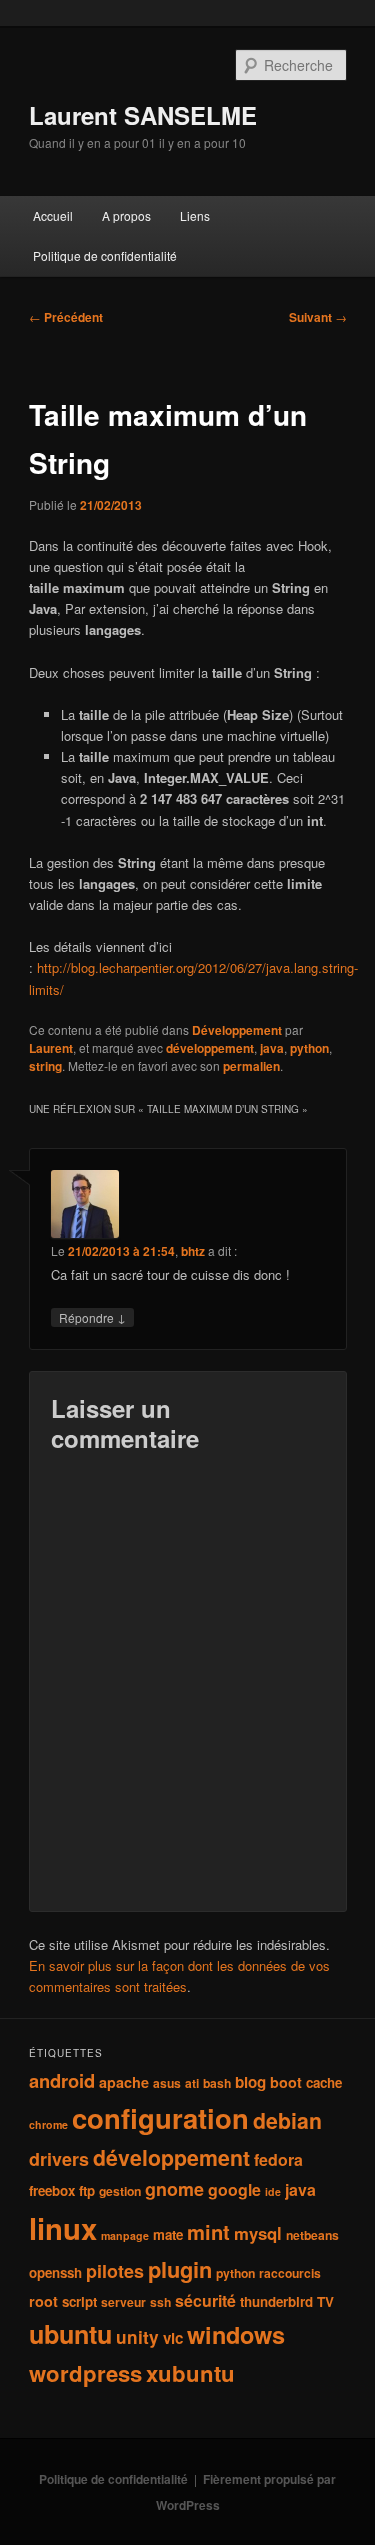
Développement (237, 1030)
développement (210, 1048)
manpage (125, 2235)
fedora (278, 2159)
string (45, 1066)
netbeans (312, 2235)
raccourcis (290, 2273)
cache (324, 2082)
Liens (195, 215)
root (43, 2301)
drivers (59, 2159)
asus (167, 2083)
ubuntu (70, 2334)
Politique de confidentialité (105, 255)
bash (217, 2083)
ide (273, 2191)
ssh (160, 2302)
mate (168, 2234)
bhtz (193, 1251)
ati (192, 2083)
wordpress (85, 2373)
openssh (55, 2272)
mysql (258, 2233)
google (234, 2189)
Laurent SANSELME (143, 115)
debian (287, 2120)
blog (250, 2082)
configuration (160, 2117)
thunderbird (276, 2301)
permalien (251, 1066)
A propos (126, 215)
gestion (120, 2191)
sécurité (205, 2300)
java (272, 1048)
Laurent (51, 1048)
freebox (52, 2190)
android (62, 2080)
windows (236, 2334)
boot (286, 2082)
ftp (87, 2190)
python (309, 1048)
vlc (173, 2338)
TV (325, 2301)
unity (137, 2336)
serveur (123, 2302)
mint (208, 2231)
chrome (48, 2124)
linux (63, 2228)
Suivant (318, 317)
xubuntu (190, 2373)
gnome (174, 2189)
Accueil (53, 215)
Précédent (66, 317)
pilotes (115, 2271)
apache (124, 2082)
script (79, 2301)
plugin (180, 2269)
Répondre (92, 1317)
